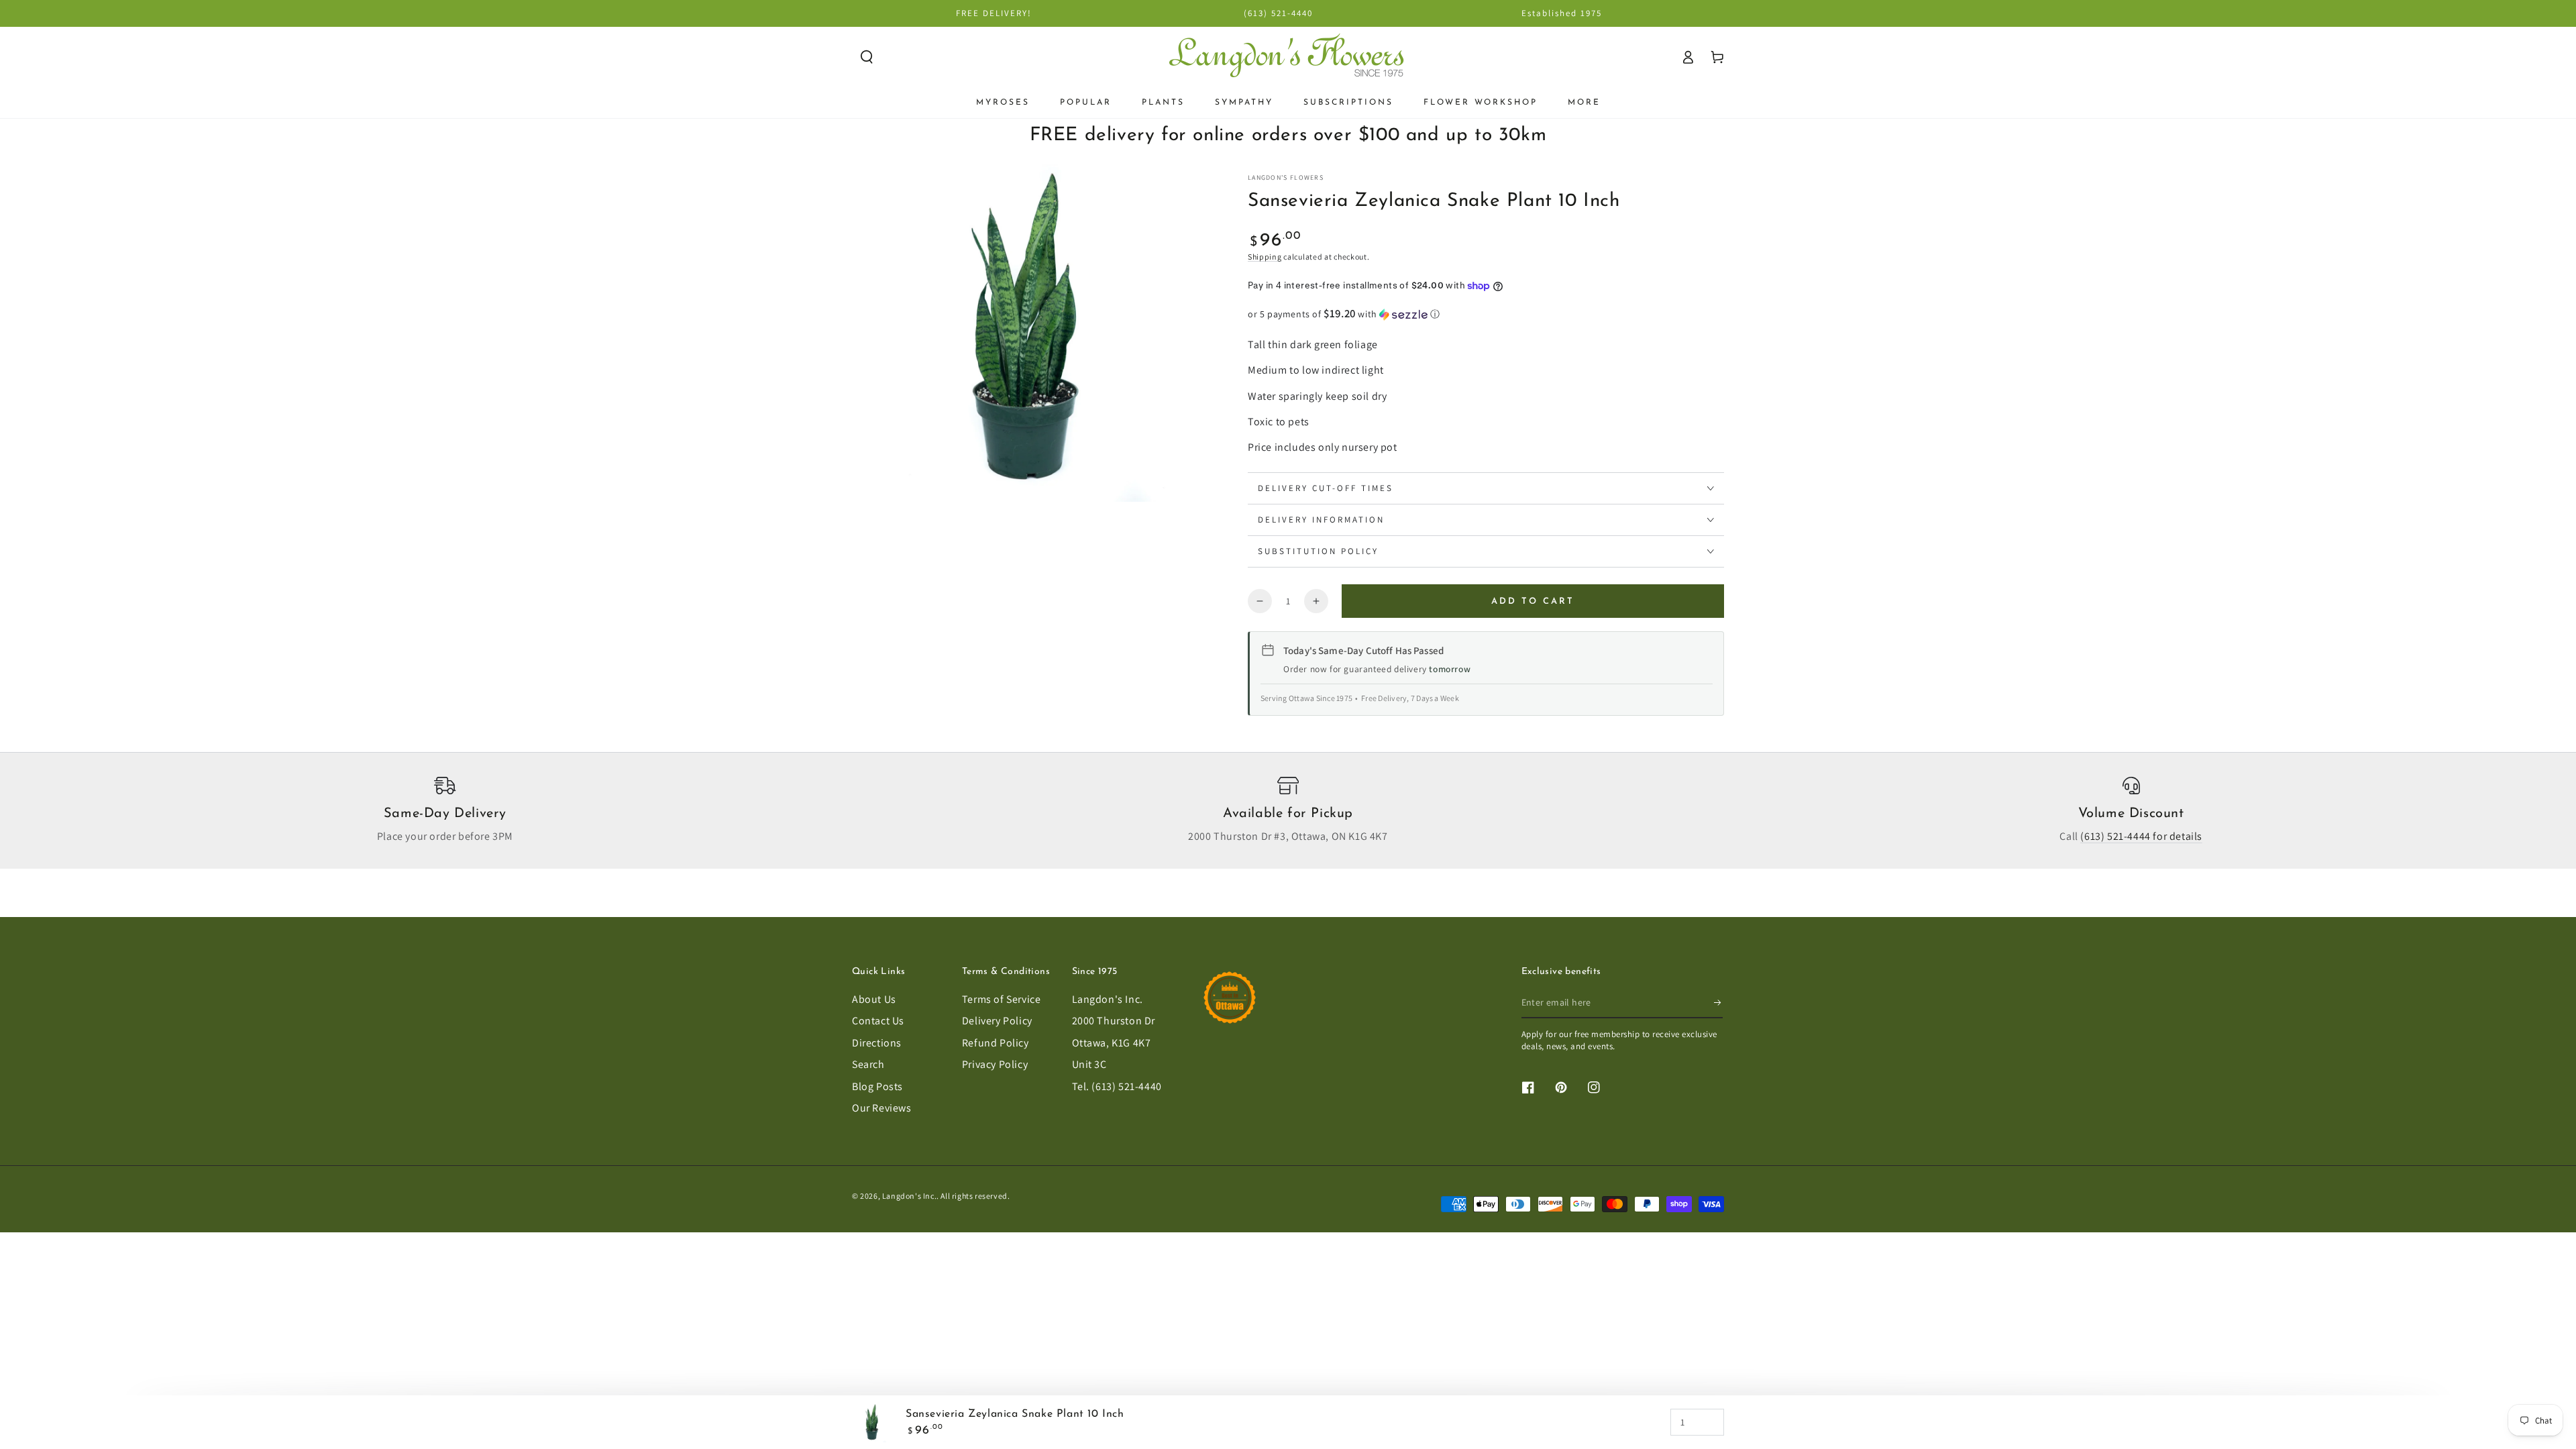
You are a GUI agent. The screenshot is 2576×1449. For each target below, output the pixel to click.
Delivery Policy (997, 1021)
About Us (874, 999)
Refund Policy (996, 1043)
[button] (867, 57)
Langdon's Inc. (1108, 999)
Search (868, 1064)
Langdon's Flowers (1286, 177)
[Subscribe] (1718, 1003)
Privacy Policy (995, 1064)
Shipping (1265, 257)
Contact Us (878, 1021)
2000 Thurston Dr (1114, 1021)
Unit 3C (1089, 1064)
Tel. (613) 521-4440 (1117, 1086)
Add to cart (1533, 601)
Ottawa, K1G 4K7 (1112, 1043)
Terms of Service (1002, 999)
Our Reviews (882, 1108)
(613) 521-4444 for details (2141, 836)
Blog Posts (877, 1086)
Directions (877, 1043)
